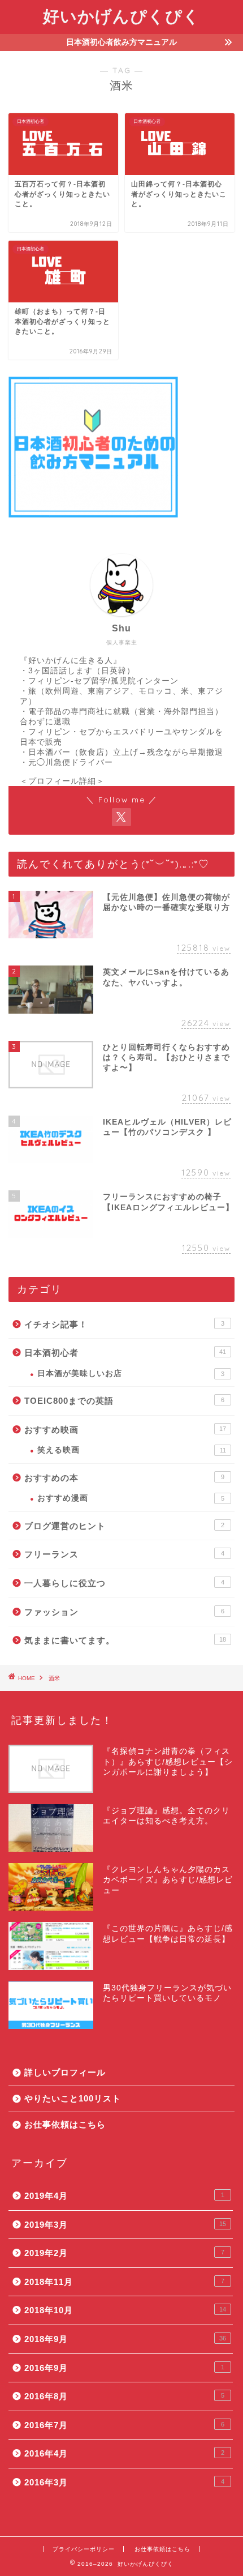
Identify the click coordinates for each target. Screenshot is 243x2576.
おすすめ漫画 (131, 1498)
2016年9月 (124, 2368)
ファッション (124, 1612)
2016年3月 (124, 2482)
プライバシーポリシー (84, 2549)
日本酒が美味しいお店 (131, 1374)
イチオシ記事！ (124, 1324)
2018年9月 (125, 2339)
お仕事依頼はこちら (65, 2124)
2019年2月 (124, 2253)
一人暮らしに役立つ (124, 1583)
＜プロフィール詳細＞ (62, 781)
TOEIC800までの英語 (124, 1401)
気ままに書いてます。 (125, 1640)
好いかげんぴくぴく (121, 16)
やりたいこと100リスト (73, 2098)
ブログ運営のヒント (124, 1526)
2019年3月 (125, 2225)
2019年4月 (124, 2196)
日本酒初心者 (125, 1353)
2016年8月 (124, 2396)
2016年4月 (124, 2453)
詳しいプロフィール (65, 2072)
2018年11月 (124, 2282)
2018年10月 (125, 2310)
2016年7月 (124, 2425)
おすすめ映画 (125, 1430)
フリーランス (124, 1554)
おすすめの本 (124, 1478)
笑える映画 (132, 1450)
